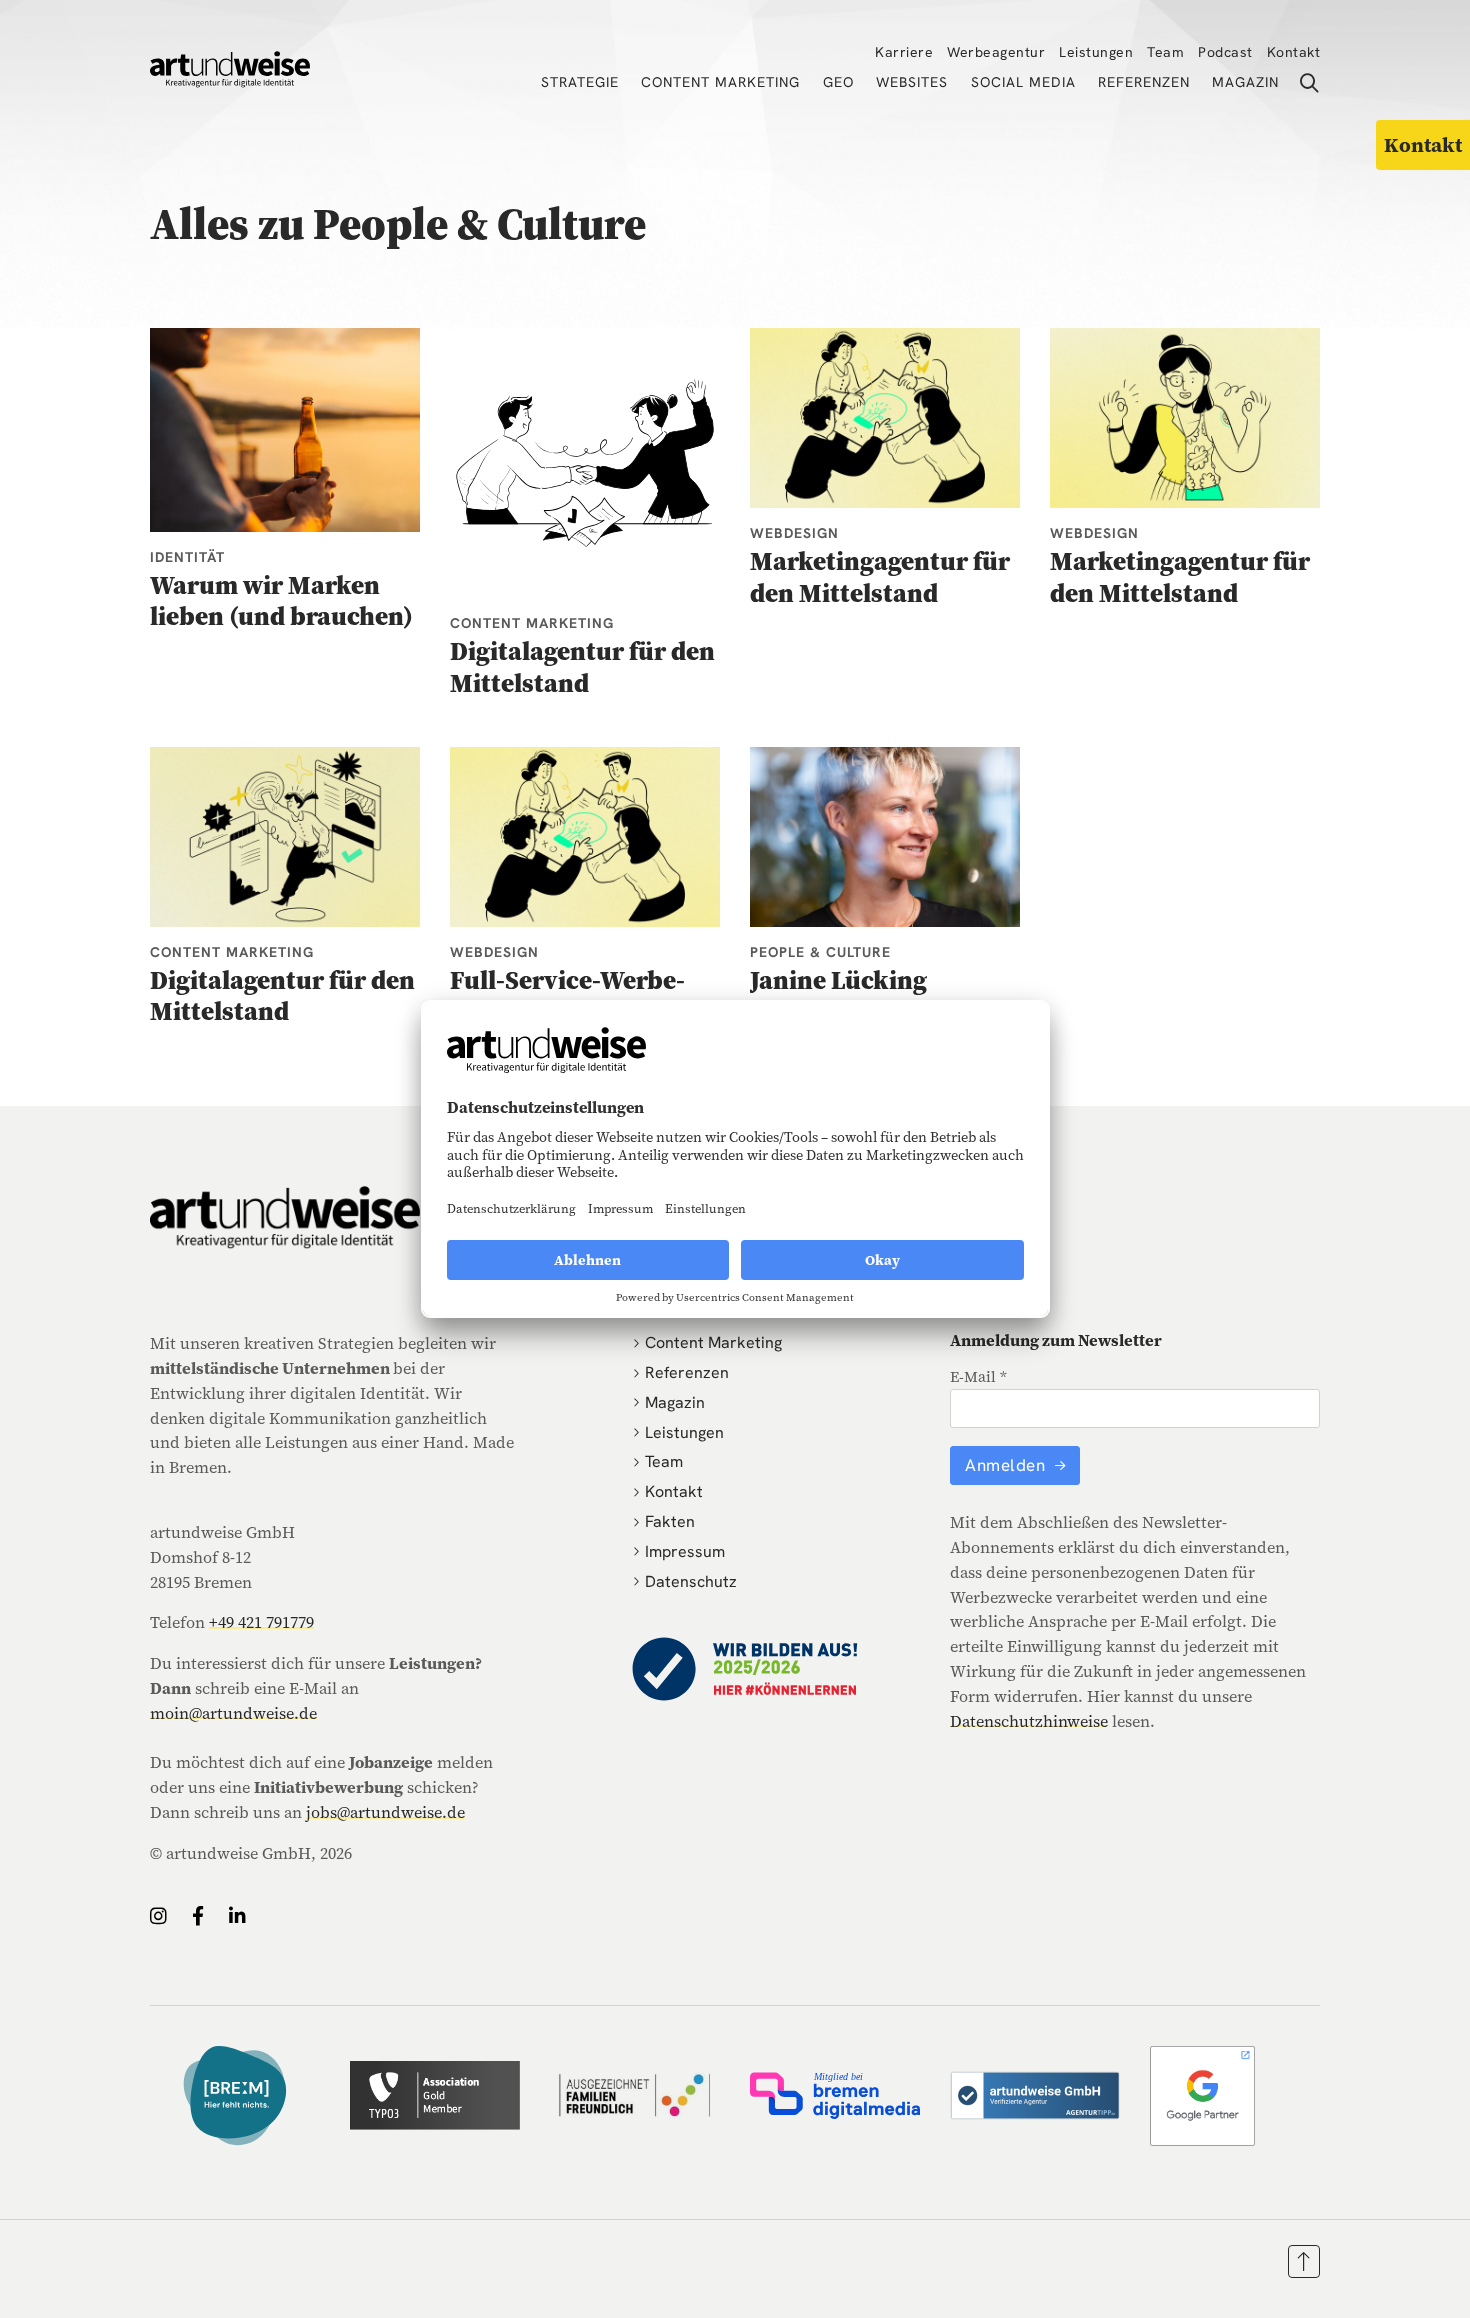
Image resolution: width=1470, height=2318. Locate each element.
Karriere (904, 52)
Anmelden (1007, 1465)
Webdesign (794, 533)
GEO (838, 82)
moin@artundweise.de (233, 1713)
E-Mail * (978, 1376)
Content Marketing (720, 82)
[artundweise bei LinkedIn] (237, 1915)
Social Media (1023, 82)
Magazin (1245, 82)
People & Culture (820, 952)
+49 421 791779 (261, 1622)
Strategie (580, 82)
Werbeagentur (996, 52)
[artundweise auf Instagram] (158, 1915)
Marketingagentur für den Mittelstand (880, 576)
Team (1165, 52)
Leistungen (1096, 52)
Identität (187, 557)
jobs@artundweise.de (385, 1812)
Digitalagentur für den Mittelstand (582, 666)
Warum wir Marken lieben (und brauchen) (281, 600)
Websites (912, 82)
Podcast (1225, 52)
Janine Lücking (838, 980)
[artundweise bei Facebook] (198, 1915)
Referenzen (1144, 82)
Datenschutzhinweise (1029, 1721)
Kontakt (1294, 52)
